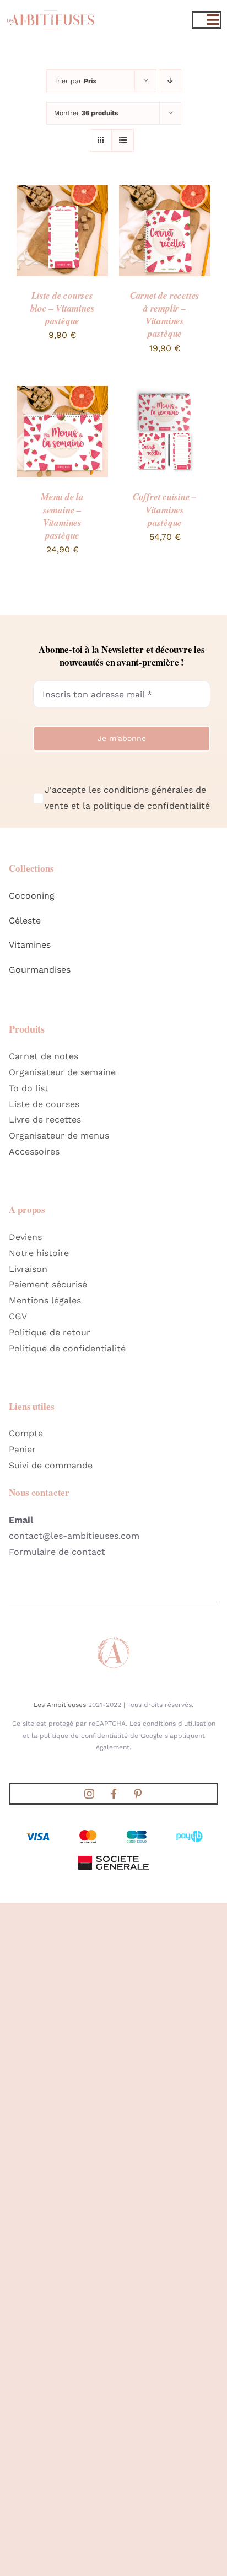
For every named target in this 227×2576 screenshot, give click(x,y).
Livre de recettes (45, 1120)
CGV (18, 1316)
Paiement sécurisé (48, 1284)
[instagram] (89, 1794)
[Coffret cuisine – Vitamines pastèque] (165, 393)
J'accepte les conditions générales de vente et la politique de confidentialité (127, 798)
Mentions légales (45, 1300)
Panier (22, 1449)
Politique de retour (50, 1332)
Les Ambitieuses (60, 1705)
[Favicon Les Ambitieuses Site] (113, 1639)
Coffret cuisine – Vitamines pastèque (165, 509)
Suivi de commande (51, 1465)
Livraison (28, 1269)
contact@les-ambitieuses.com (74, 1536)
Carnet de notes (44, 1056)
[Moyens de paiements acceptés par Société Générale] (113, 1831)
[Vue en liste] (123, 140)
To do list (29, 1088)
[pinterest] (138, 1794)
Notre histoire (39, 1253)
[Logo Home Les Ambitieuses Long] (50, 9)
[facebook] (113, 1794)
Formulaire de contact (57, 1552)
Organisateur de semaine (62, 1072)
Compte (26, 1433)
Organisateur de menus (59, 1136)
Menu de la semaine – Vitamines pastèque (62, 516)
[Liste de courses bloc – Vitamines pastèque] (62, 192)
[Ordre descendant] (171, 81)
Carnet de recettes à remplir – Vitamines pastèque (165, 315)
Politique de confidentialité (67, 1348)
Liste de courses (44, 1104)
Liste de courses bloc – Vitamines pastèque (63, 308)
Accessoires (34, 1152)
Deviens (25, 1237)
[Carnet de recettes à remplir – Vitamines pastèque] (165, 192)
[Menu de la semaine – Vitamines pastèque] (62, 393)
